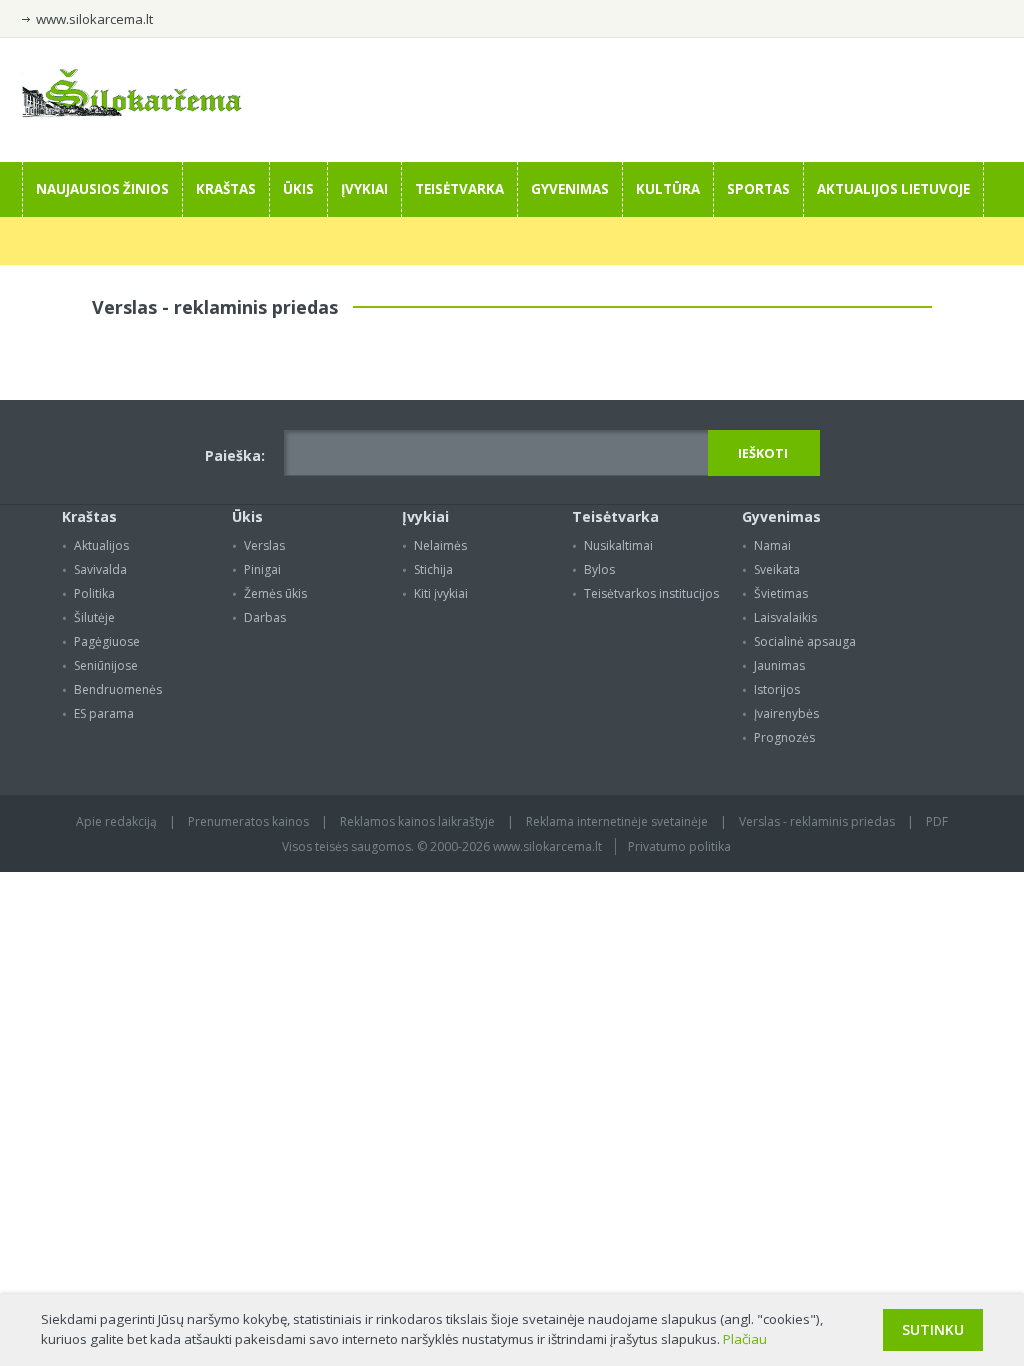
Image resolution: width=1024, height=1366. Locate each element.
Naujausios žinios (102, 189)
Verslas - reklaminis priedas (817, 821)
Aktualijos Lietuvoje (893, 189)
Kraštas (226, 189)
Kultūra (668, 189)
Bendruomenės (118, 689)
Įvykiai (364, 189)
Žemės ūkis (275, 593)
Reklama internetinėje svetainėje (617, 821)
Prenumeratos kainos (248, 821)
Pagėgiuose (107, 641)
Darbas (265, 617)
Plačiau (745, 1339)
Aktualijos (101, 545)
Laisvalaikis (785, 617)
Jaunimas (779, 665)
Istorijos (777, 689)
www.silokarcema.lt (94, 19)
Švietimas (781, 593)
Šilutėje (94, 617)
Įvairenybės (786, 713)
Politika (94, 593)
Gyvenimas (570, 189)
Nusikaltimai (618, 545)
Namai (772, 545)
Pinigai (262, 569)
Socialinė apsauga (805, 641)
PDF (937, 821)
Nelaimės (440, 545)
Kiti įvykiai (441, 593)
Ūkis (298, 189)
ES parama (104, 713)
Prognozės (784, 737)
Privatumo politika (679, 846)
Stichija (433, 569)
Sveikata (777, 569)
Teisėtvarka (459, 189)
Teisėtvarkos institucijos (651, 593)
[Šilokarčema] (132, 112)
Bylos (599, 569)
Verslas (264, 545)
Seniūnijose (106, 665)
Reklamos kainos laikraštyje (417, 821)
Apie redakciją (116, 821)
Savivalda (100, 569)
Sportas (758, 189)
